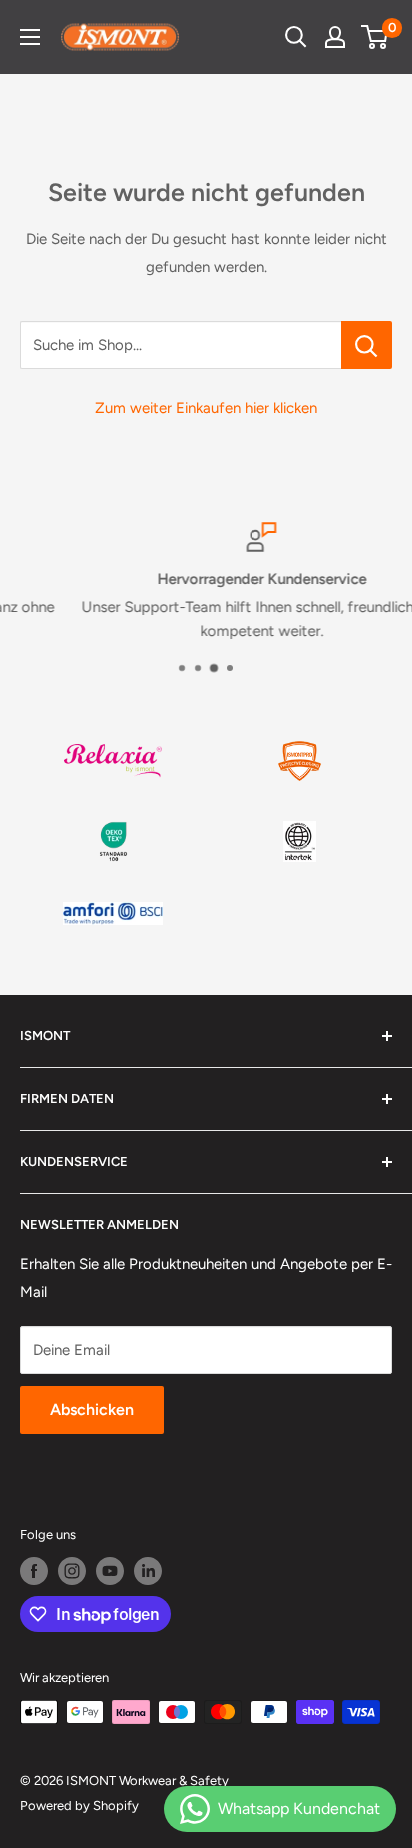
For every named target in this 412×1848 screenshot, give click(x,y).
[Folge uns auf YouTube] (110, 1571)
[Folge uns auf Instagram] (72, 1571)
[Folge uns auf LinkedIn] (148, 1571)
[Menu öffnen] (30, 37)
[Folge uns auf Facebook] (34, 1571)
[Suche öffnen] (296, 37)
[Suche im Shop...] (366, 345)
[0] (375, 37)
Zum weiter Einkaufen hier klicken (206, 408)
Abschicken (92, 1409)
